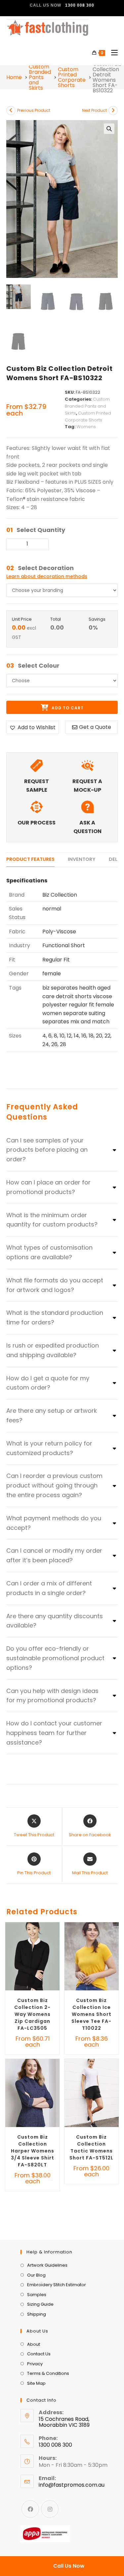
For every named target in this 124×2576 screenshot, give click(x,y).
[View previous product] (11, 111)
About (34, 2344)
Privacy (35, 2364)
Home (14, 77)
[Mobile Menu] (112, 53)
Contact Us (39, 2354)
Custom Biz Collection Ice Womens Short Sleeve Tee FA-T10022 (91, 2014)
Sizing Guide (40, 2304)
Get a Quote (95, 727)
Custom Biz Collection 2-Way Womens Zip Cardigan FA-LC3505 (32, 2014)
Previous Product (34, 110)
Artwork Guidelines (47, 2265)
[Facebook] (30, 2509)
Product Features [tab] (30, 859)
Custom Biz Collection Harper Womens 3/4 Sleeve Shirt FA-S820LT (33, 2151)
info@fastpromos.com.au (72, 2485)
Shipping (37, 2314)
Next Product (94, 110)
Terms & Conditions (48, 2373)
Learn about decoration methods (47, 576)
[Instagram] (50, 2509)
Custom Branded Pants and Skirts (40, 77)
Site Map (36, 2383)
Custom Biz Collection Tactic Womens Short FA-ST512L (91, 2147)
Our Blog (36, 2275)
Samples (37, 2295)
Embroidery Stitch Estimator (57, 2285)
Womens (86, 427)
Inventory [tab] (82, 859)
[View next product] (113, 111)
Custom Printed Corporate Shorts (72, 77)
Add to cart (67, 708)
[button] (109, 129)
